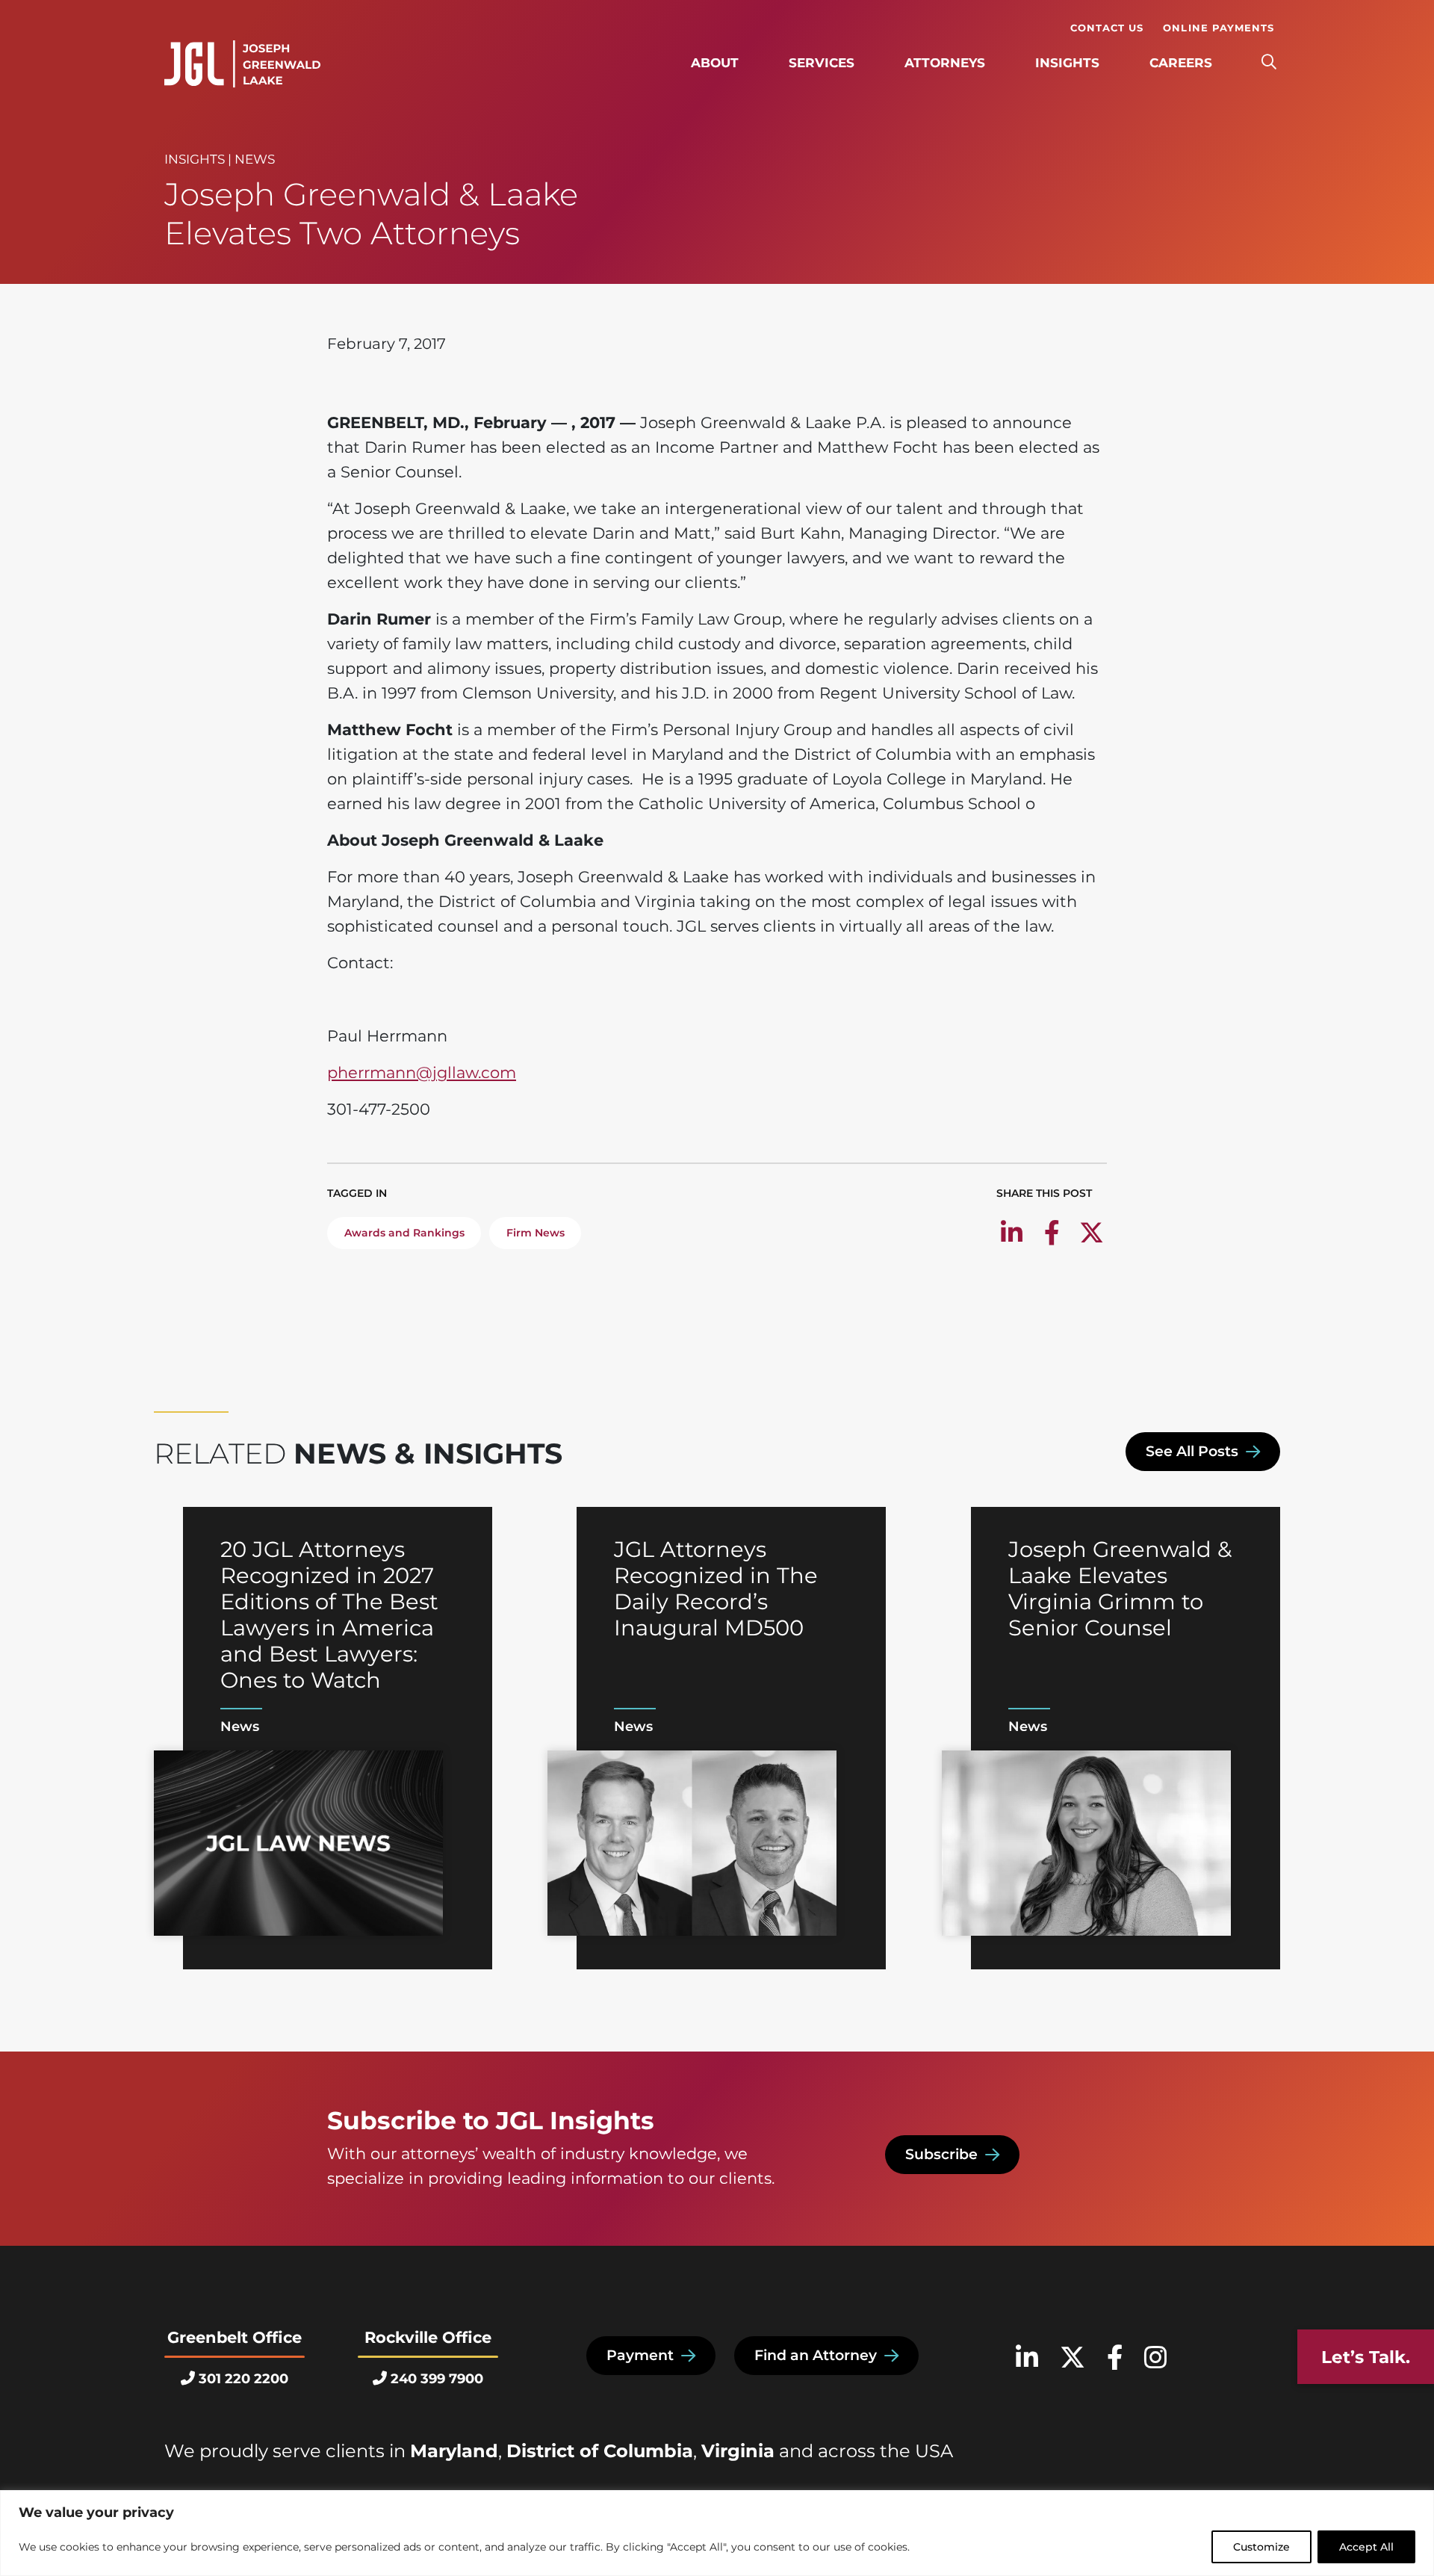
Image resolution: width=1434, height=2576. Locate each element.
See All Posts (1192, 1451)
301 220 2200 (243, 2379)
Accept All (1366, 2547)
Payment (640, 2355)
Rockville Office (428, 2337)
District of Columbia (600, 2451)
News (255, 159)
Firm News (536, 1233)
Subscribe (941, 2154)
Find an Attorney (816, 2355)
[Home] (242, 64)
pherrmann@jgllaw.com (422, 1072)
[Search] (1269, 63)
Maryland (454, 2451)
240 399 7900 (437, 2379)
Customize (1261, 2547)
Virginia (738, 2451)
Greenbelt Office (235, 2337)
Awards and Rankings (404, 1233)
